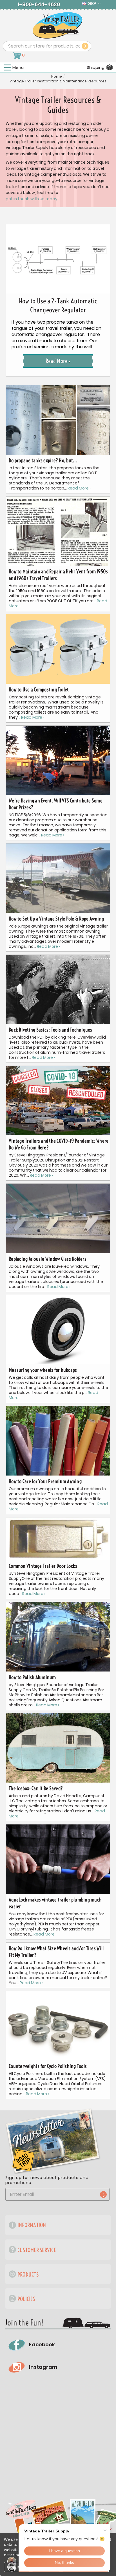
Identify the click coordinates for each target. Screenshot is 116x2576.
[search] (85, 46)
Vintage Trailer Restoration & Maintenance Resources (58, 81)
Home (57, 76)
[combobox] (47, 46)
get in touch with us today (32, 199)
